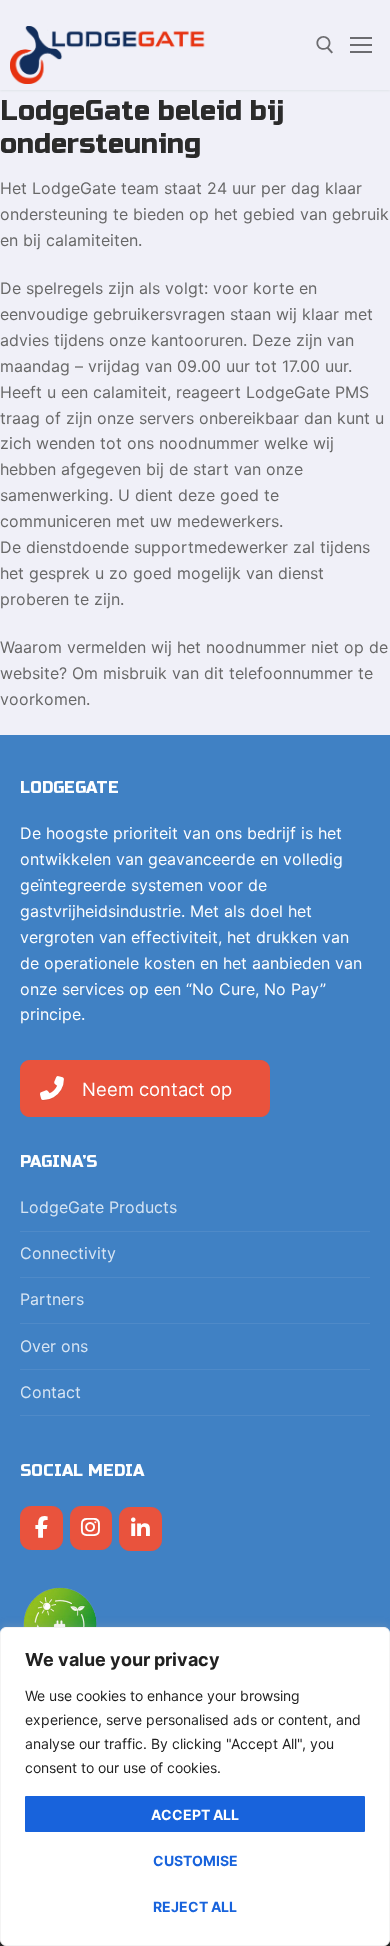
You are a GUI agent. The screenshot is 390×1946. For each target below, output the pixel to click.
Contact (50, 1392)
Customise (195, 1860)
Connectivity (68, 1253)
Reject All (195, 1906)
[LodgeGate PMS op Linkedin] (140, 1529)
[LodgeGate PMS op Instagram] (91, 1528)
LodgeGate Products (98, 1207)
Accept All (195, 1814)
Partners (52, 1299)
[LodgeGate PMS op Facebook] (41, 1528)
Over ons (54, 1346)
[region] (195, 1786)
